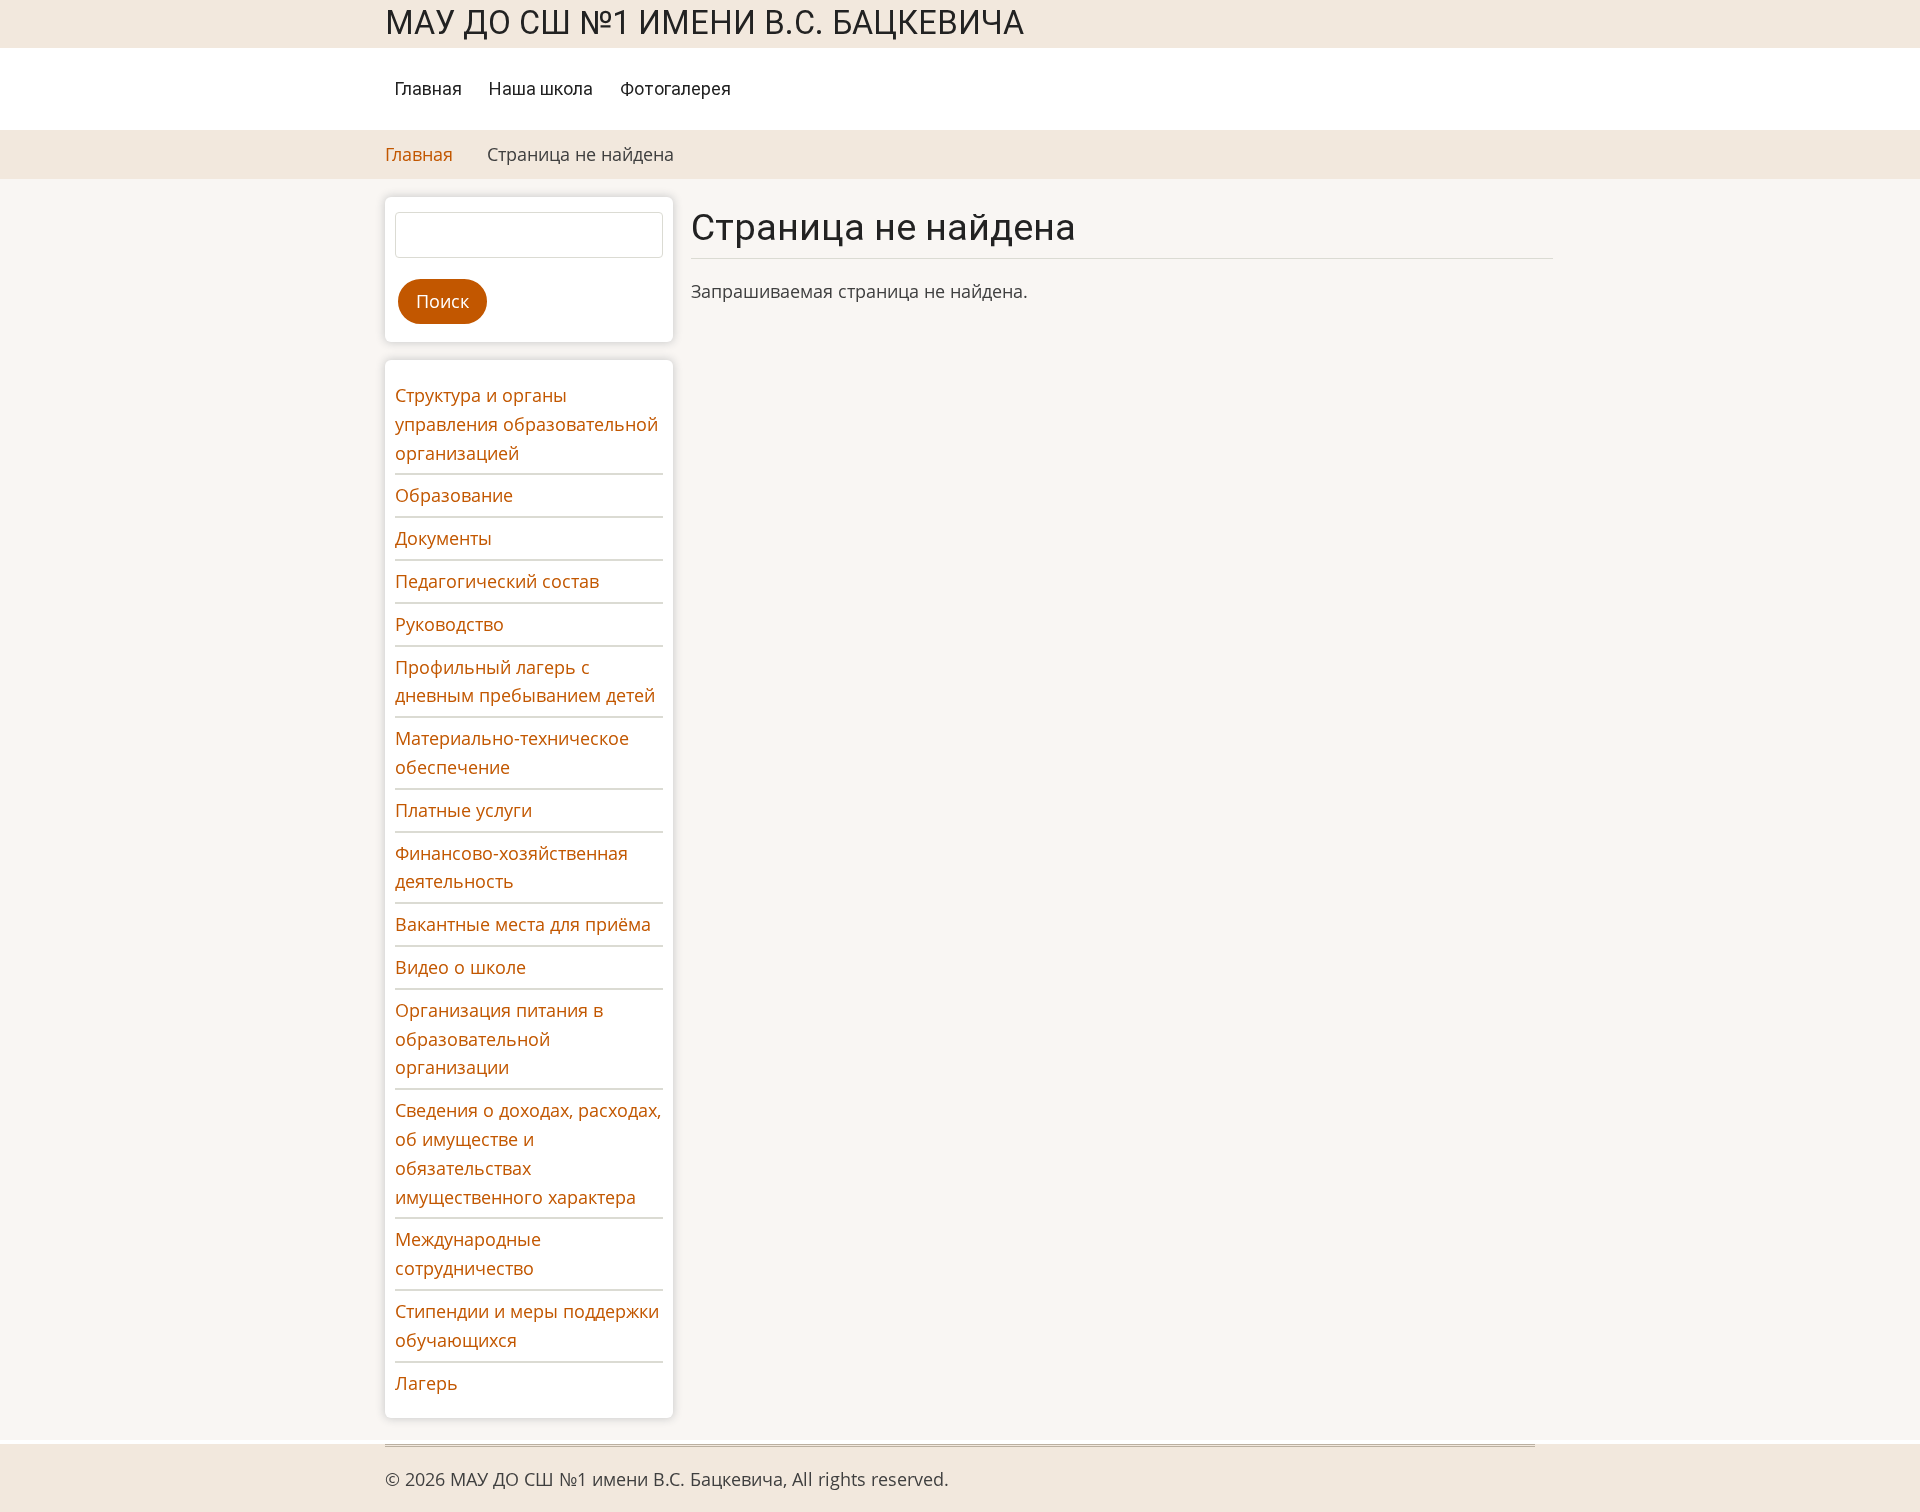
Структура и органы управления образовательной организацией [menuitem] (526, 424)
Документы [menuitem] (443, 538)
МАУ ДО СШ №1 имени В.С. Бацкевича (704, 23)
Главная (428, 88)
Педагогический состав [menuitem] (497, 581)
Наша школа (541, 88)
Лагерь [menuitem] (426, 1383)
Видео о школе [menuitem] (460, 967)
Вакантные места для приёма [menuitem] (523, 924)
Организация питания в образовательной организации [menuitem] (499, 1039)
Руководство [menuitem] (449, 624)
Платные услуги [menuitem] (463, 810)
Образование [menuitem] (454, 495)
